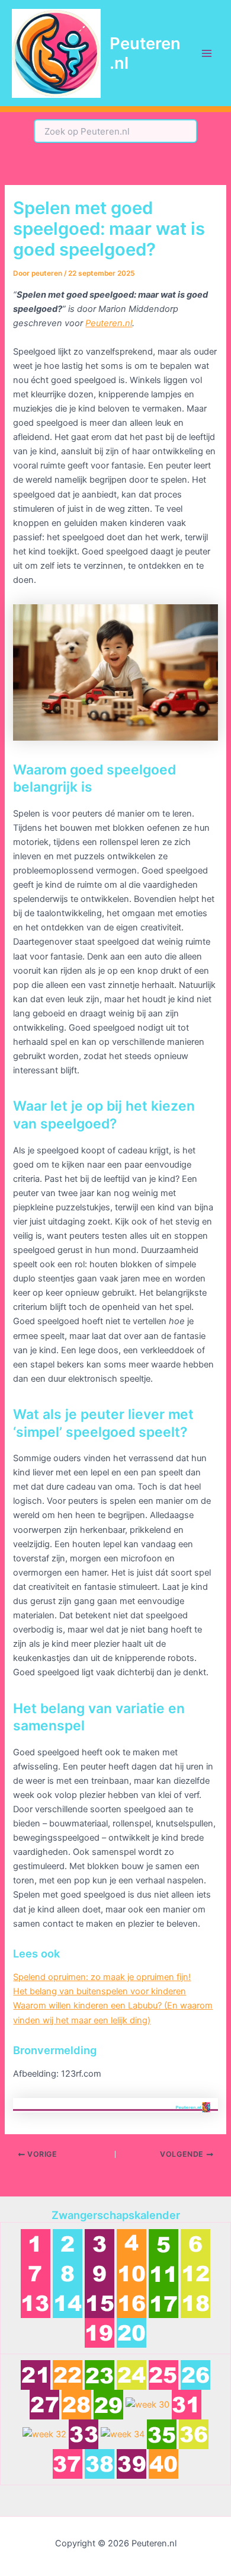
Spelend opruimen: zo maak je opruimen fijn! (102, 1977)
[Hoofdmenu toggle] (207, 53)
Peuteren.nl (145, 53)
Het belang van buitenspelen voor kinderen (100, 1991)
